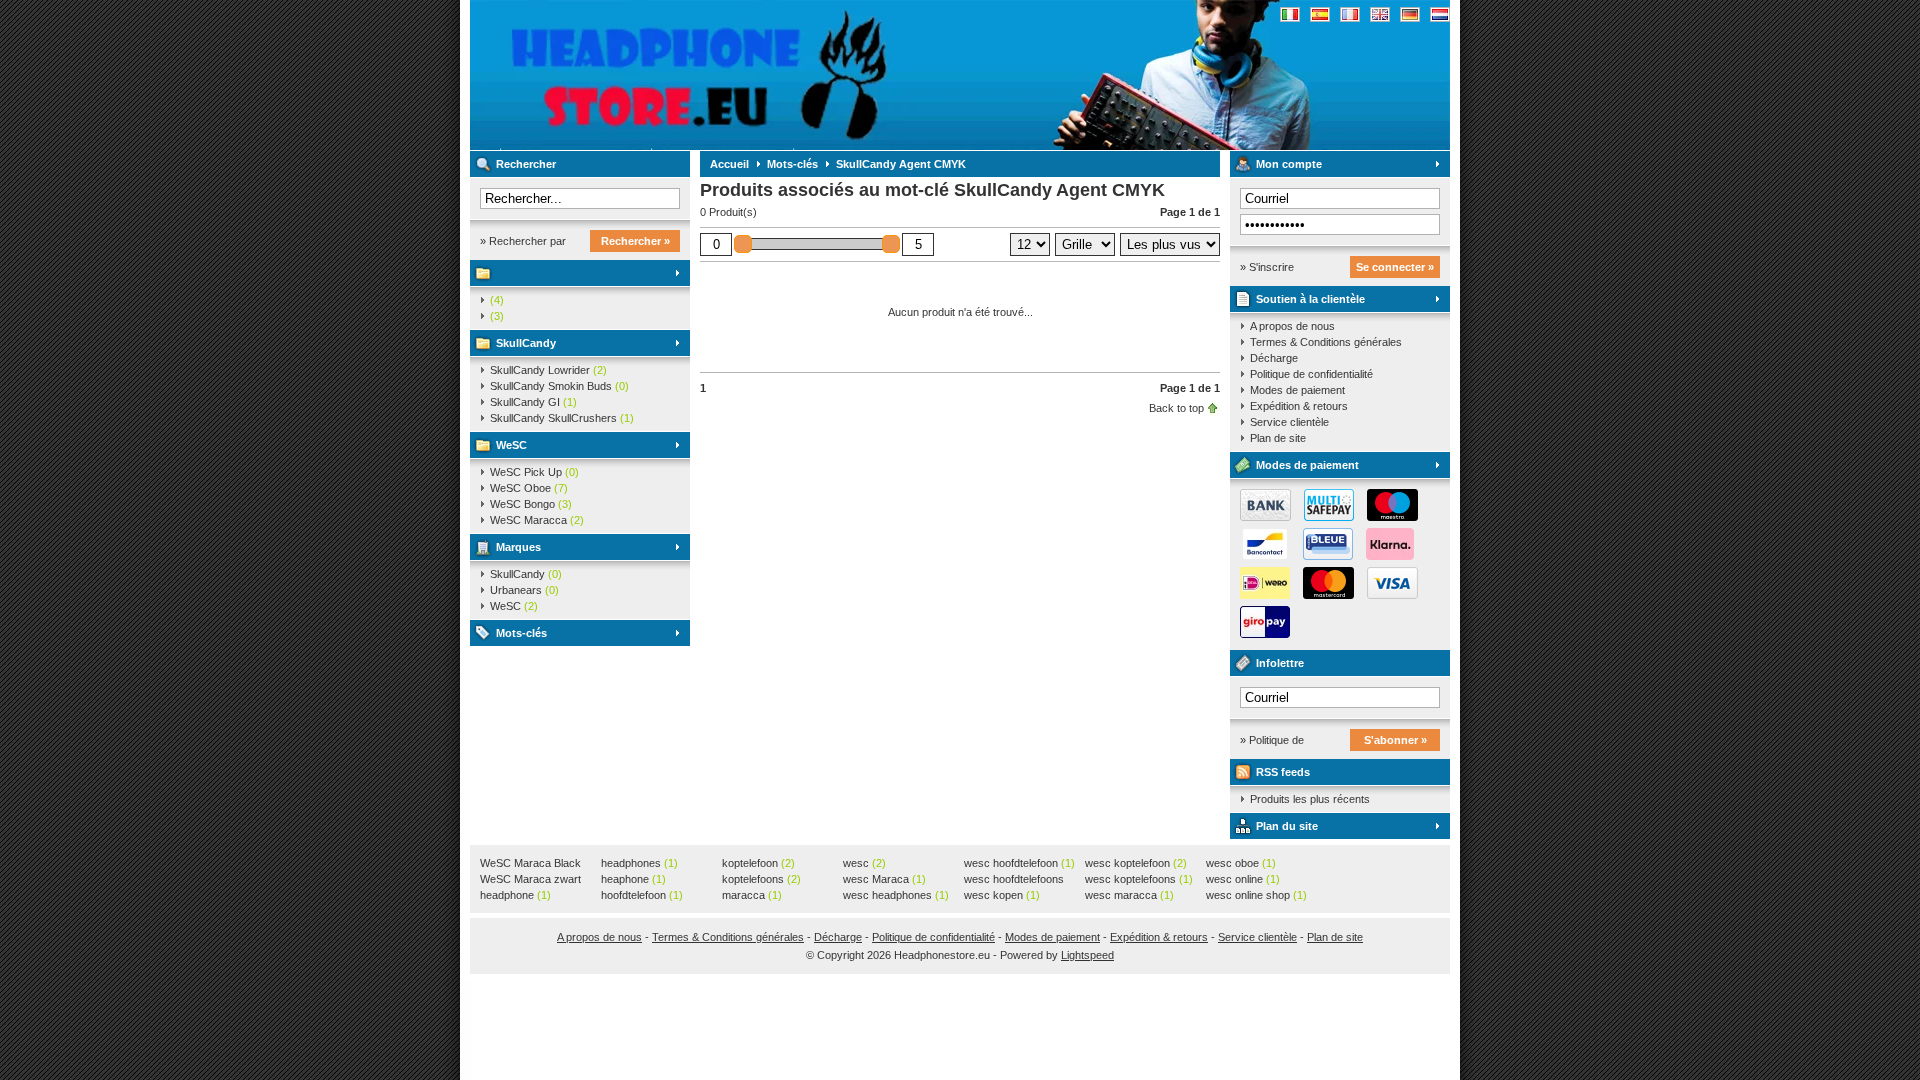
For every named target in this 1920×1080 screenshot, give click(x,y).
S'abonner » (1395, 740)
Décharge (1274, 358)
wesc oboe (1241, 863)
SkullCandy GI (533, 402)
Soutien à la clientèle (1310, 299)
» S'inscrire (1267, 267)
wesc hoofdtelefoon (1019, 863)
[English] (1380, 14)
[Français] (1350, 14)
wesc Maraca (884, 879)
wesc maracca (1129, 895)
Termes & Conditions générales (1326, 342)
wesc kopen (1002, 895)
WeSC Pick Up (534, 472)
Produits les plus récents (1310, 799)
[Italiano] (1290, 14)
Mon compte (1289, 164)
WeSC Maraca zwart (530, 880)
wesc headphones (896, 895)
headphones (639, 863)
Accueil (729, 164)
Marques (518, 547)
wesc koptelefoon (1136, 863)
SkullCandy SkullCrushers (562, 418)
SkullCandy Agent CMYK (901, 164)
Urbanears (524, 590)
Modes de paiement (1297, 390)
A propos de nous (1292, 326)
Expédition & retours (1299, 406)
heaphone (633, 879)
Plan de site (1278, 438)
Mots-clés (521, 633)
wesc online (1243, 879)
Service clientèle (1289, 422)
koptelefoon (758, 863)
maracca (752, 895)
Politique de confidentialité (1311, 374)
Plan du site (1287, 826)
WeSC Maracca (537, 520)
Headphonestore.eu (735, 75)
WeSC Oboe (529, 488)
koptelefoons (761, 879)
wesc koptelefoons (1139, 879)
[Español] (1320, 14)
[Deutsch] (1410, 14)
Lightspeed (1087, 955)
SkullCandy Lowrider (548, 370)
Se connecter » (1395, 267)
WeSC (511, 445)
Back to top (1176, 408)
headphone (515, 895)
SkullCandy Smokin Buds (559, 386)
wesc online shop (1256, 895)
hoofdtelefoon (642, 895)
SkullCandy (526, 343)
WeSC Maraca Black (530, 864)
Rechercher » (635, 241)
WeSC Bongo (531, 504)
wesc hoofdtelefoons (1014, 880)
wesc (864, 863)
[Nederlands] (1440, 14)
